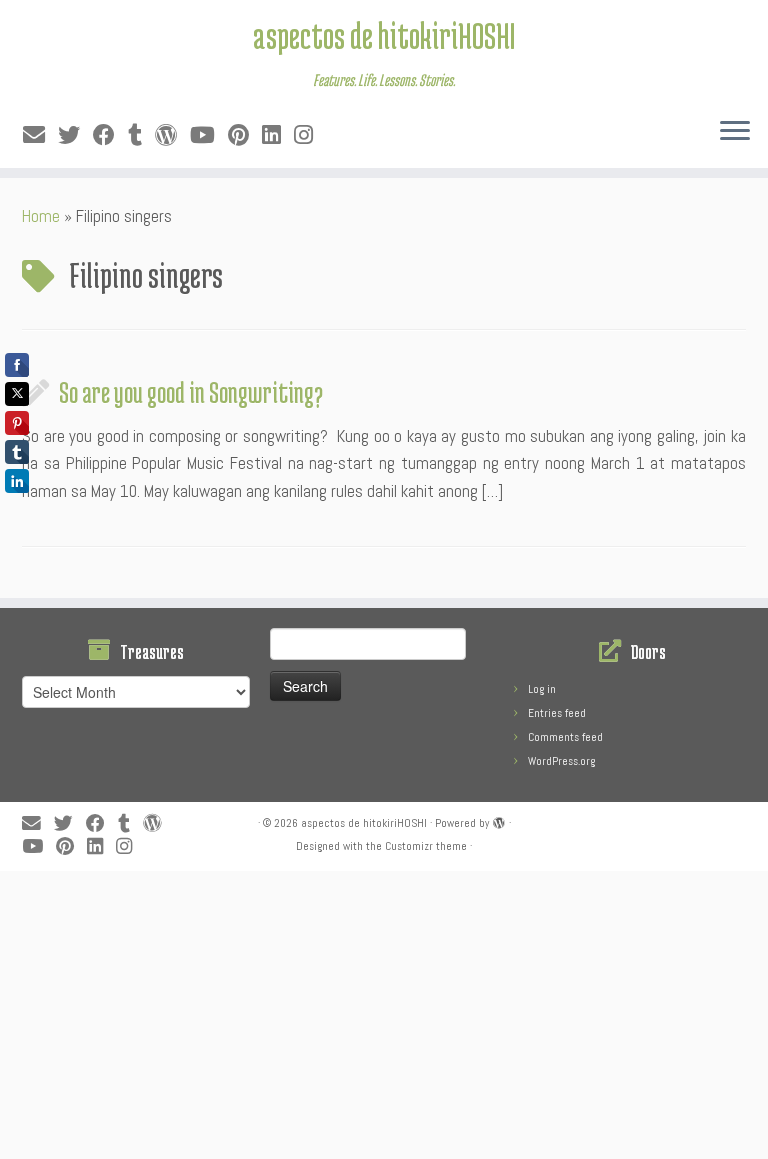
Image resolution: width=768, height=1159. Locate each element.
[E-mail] (40, 135)
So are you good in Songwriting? (191, 392)
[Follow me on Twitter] (75, 135)
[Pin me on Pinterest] (245, 135)
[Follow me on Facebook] (110, 135)
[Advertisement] (384, 1011)
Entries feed (557, 713)
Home (41, 216)
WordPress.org (561, 761)
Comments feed (565, 737)
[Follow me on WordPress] (172, 135)
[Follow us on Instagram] (310, 135)
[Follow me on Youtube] (209, 135)
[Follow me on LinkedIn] (278, 135)
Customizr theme (426, 846)
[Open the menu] (735, 132)
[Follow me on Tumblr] (141, 135)
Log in (542, 689)
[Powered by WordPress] (499, 820)
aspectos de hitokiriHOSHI (384, 35)
